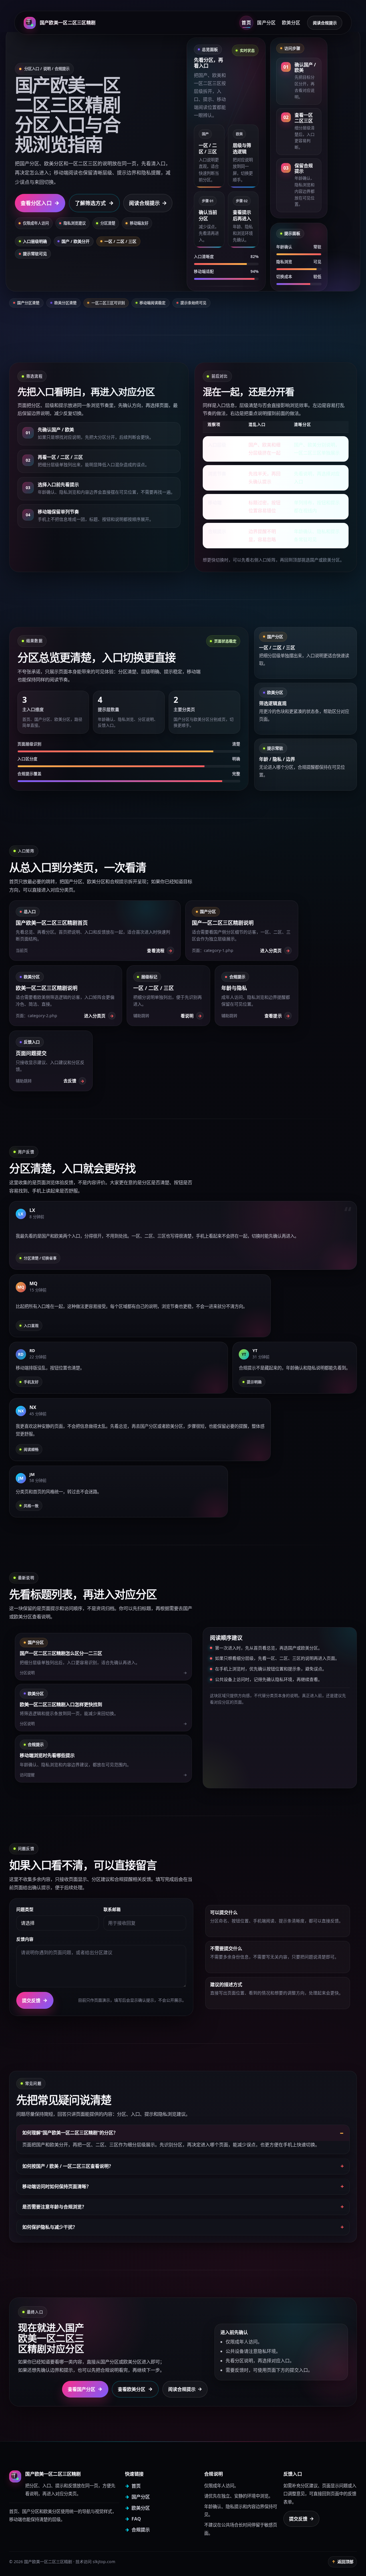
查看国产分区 (85, 2389)
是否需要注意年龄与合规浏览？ (54, 2207)
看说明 (191, 1016)
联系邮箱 (112, 1909)
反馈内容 (25, 1939)
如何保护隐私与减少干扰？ (50, 2227)
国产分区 (266, 23)
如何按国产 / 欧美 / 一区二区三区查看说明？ (68, 2166)
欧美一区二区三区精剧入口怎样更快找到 (61, 1704)
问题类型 (25, 1909)
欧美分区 (291, 23)
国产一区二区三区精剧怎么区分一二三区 (61, 1653)
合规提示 (137, 2530)
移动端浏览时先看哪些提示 (47, 1755)
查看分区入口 (40, 203)
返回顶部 (343, 2562)
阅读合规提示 (325, 23)
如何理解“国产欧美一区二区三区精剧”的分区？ (70, 2133)
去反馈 (74, 1081)
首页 (246, 23)
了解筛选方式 (94, 203)
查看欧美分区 (135, 2389)
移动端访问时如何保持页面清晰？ (57, 2186)
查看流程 (160, 951)
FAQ (133, 2519)
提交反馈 (35, 2000)
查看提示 (277, 1016)
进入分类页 (275, 951)
